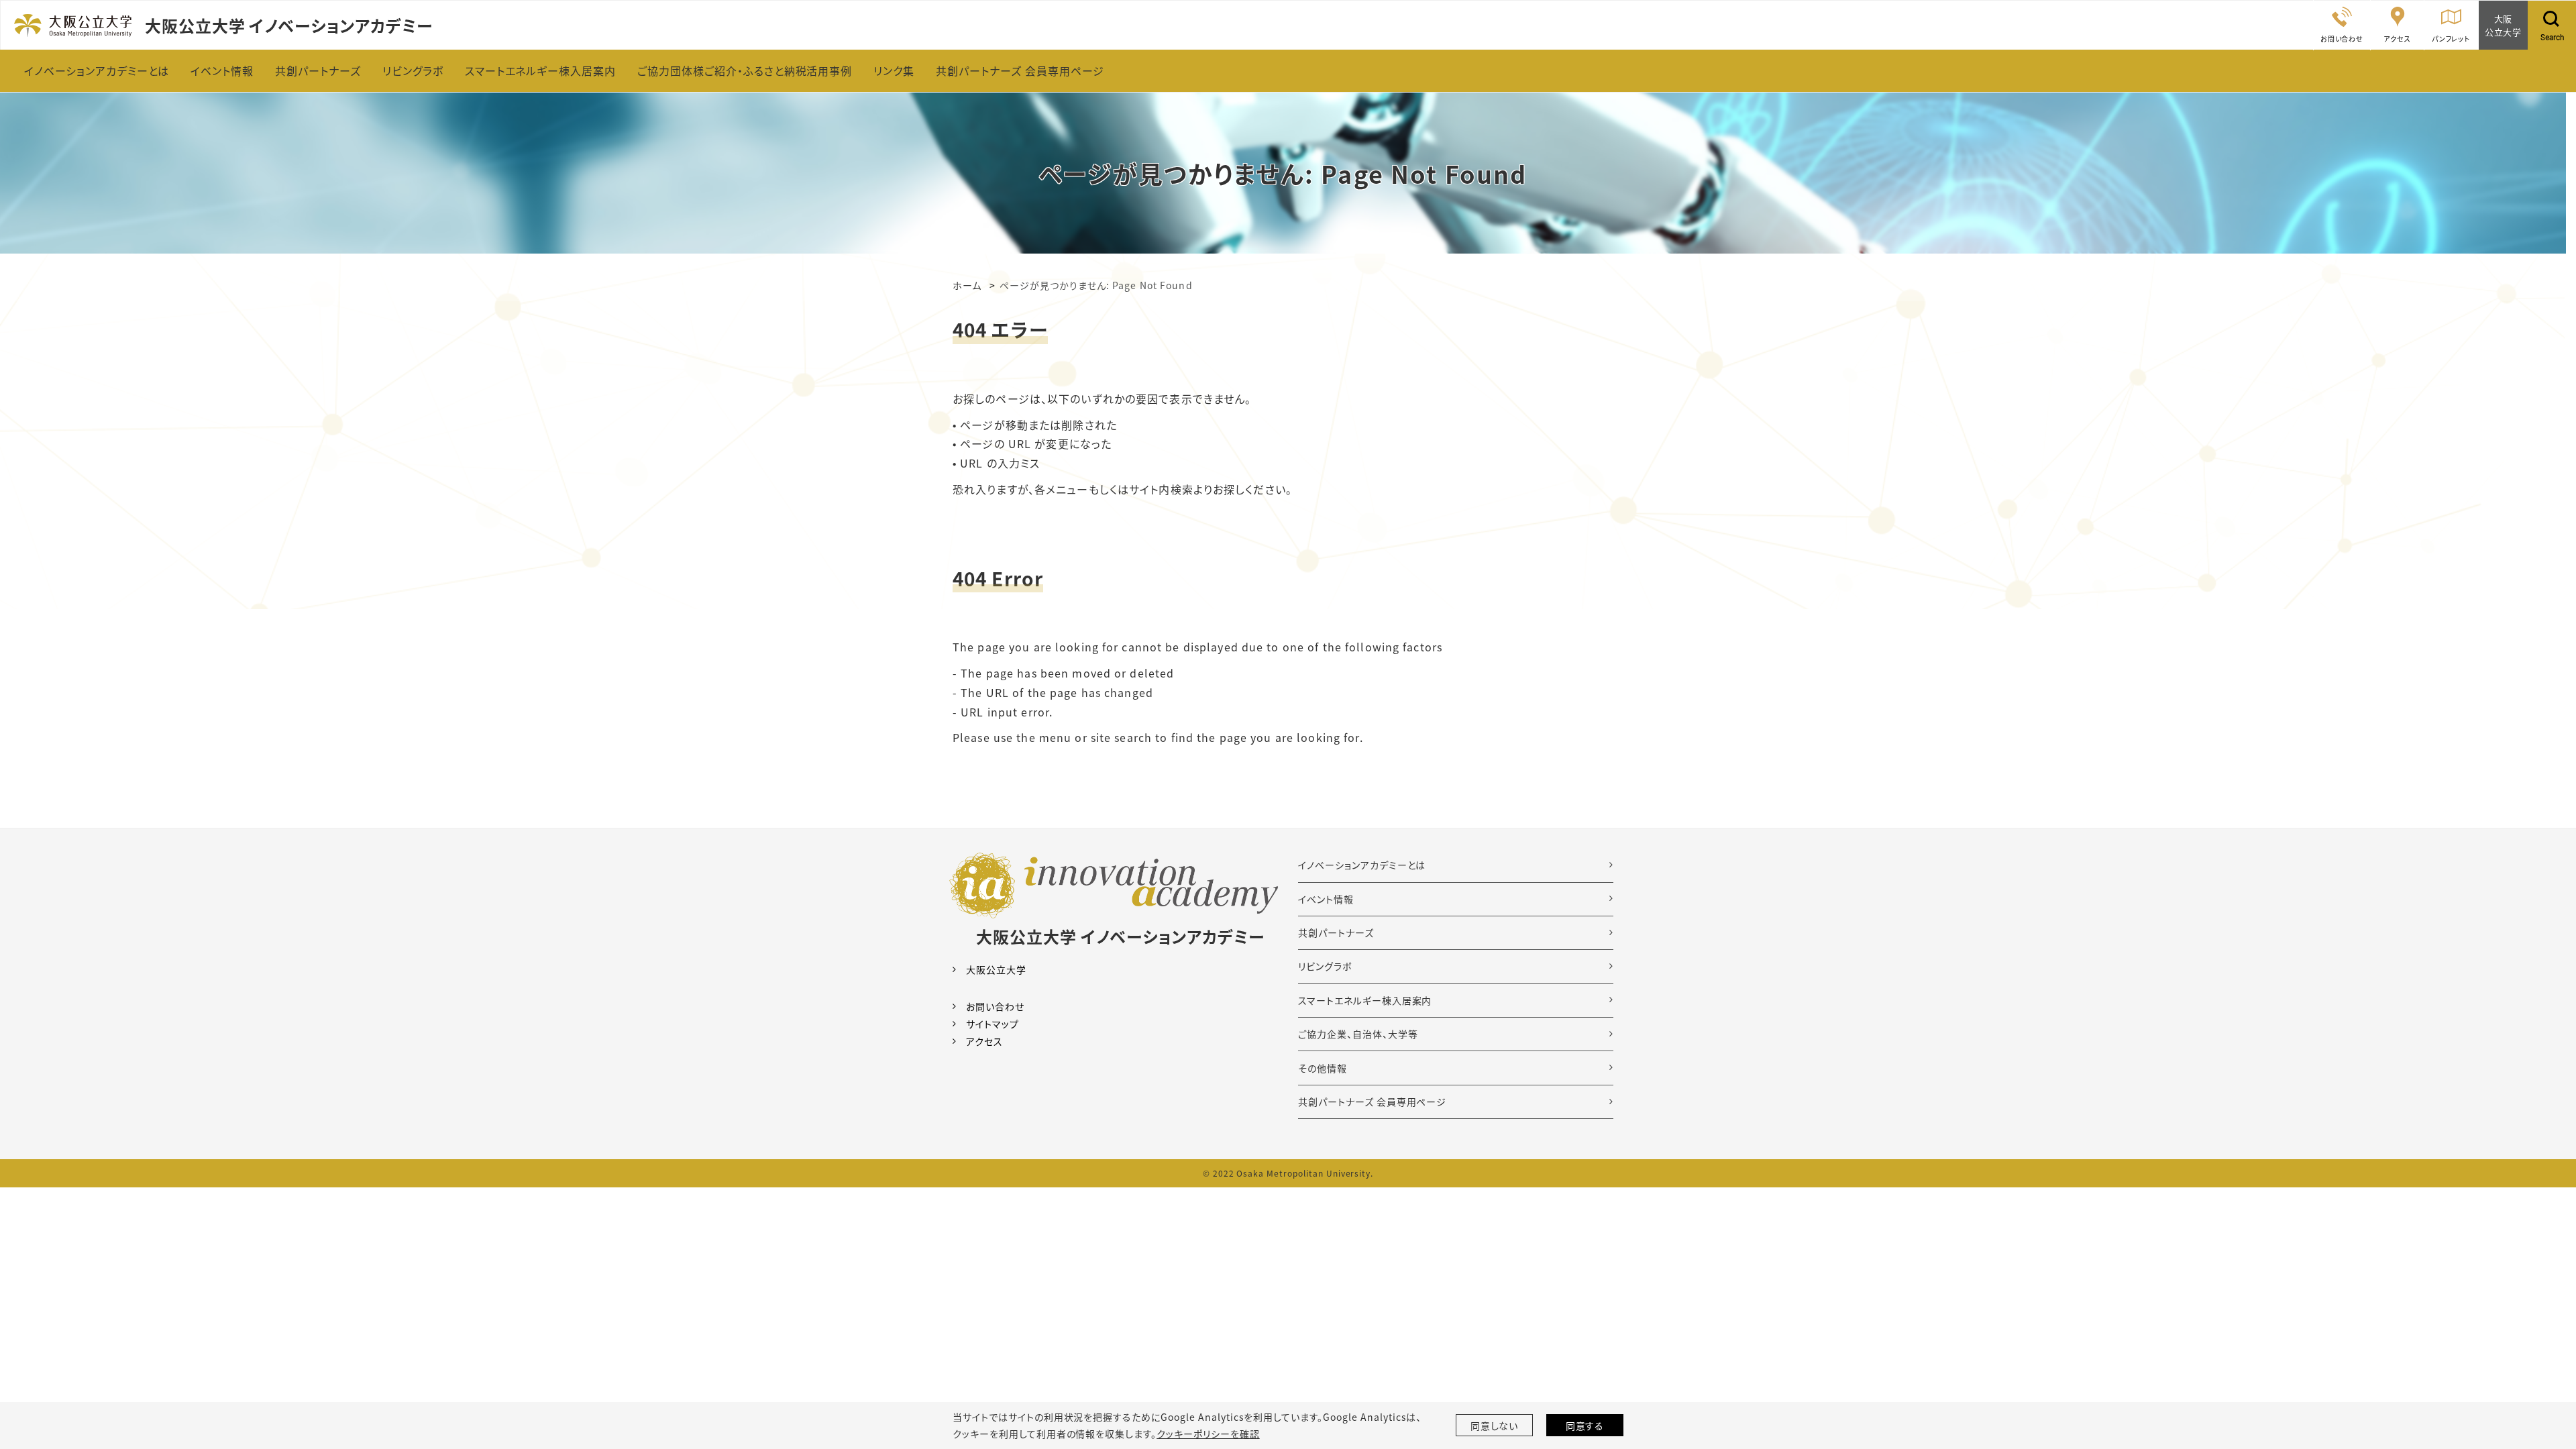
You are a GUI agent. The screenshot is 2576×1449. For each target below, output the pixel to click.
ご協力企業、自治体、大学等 (1358, 1034)
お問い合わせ (995, 1006)
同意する (1585, 1426)
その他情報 (1323, 1068)
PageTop (2546, 1378)
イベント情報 (1326, 899)
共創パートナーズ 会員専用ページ (1372, 1102)
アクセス (984, 1041)
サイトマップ (992, 1024)
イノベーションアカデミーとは (1362, 865)
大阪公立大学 (996, 969)
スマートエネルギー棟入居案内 (1365, 1000)
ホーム (967, 285)
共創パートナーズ (1336, 932)
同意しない (1495, 1426)
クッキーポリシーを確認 (1208, 1434)
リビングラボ (1325, 966)
